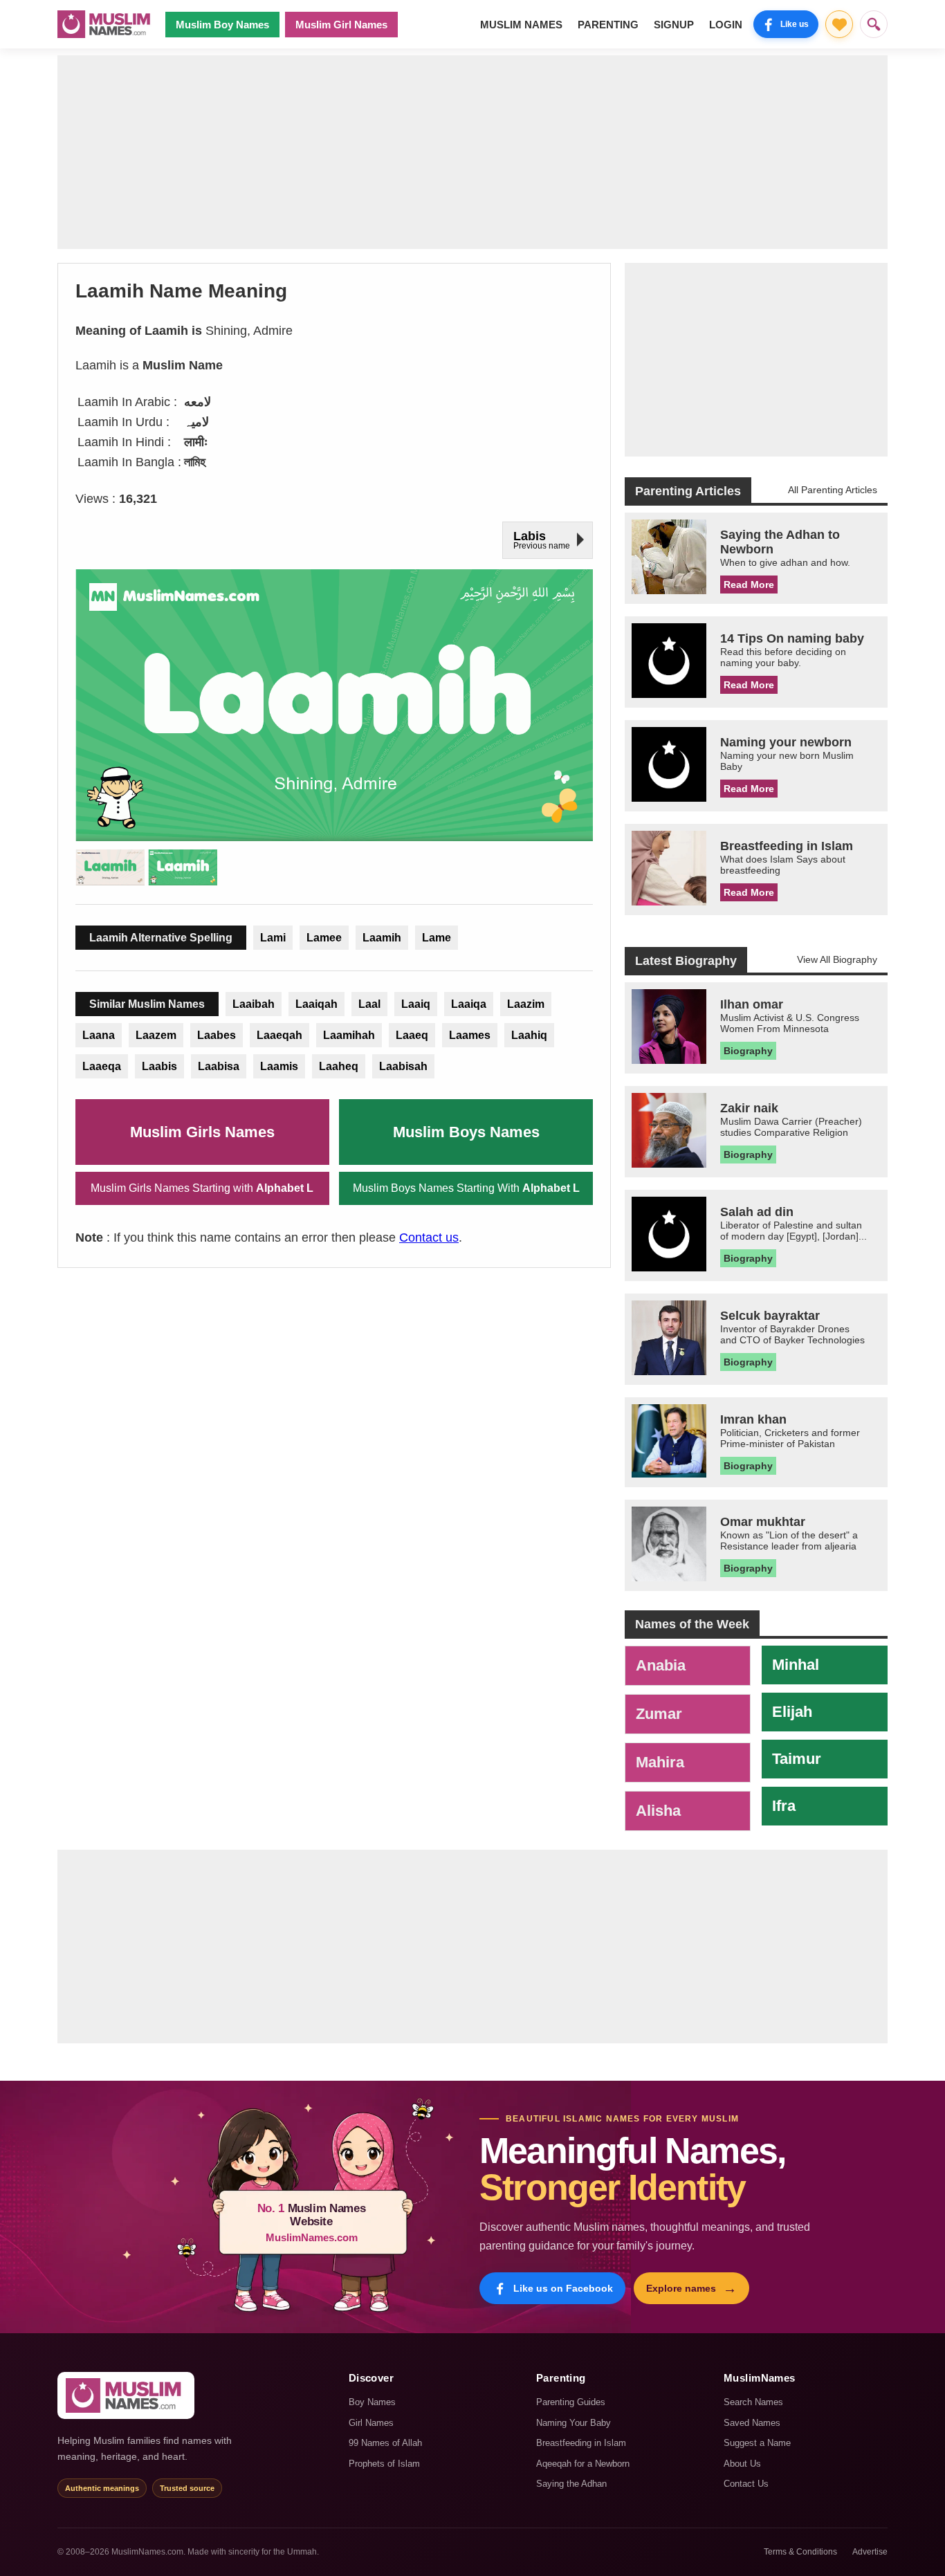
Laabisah (403, 1066)
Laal (369, 1004)
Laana (99, 1035)
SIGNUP (674, 25)
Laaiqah (316, 1004)
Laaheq (339, 1066)
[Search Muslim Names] (874, 24)
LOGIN (726, 25)
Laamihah (349, 1035)
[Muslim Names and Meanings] (106, 24)
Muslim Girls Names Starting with (202, 1188)
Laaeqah (279, 1035)
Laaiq (416, 1004)
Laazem (156, 1035)
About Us (742, 2464)
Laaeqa (102, 1066)
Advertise (870, 2552)
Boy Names (372, 2402)
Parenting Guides (571, 2402)
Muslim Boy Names (222, 25)
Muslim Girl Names (341, 25)
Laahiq (529, 1035)
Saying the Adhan (571, 2484)
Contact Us (746, 2484)
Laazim (526, 1004)
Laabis (159, 1066)
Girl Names (371, 2423)
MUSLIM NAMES (521, 25)
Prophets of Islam (384, 2464)
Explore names (691, 2288)
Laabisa (219, 1066)
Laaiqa (469, 1004)
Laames (470, 1035)
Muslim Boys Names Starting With (466, 1188)
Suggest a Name (757, 2443)
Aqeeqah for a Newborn (583, 2464)
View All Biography (837, 959)
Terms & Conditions (800, 2552)
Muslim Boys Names (466, 1132)
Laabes (217, 1035)
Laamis (279, 1066)
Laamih (382, 938)
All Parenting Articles (833, 490)
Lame (437, 938)
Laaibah (254, 1004)
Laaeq (412, 1035)
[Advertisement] (472, 152)
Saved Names (752, 2423)
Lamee (324, 938)
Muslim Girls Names (202, 1132)
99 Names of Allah (385, 2443)
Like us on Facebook (563, 2288)
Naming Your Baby (574, 2423)
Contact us (429, 1238)
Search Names (753, 2402)
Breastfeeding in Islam (581, 2443)
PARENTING (608, 25)
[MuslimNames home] (126, 2395)
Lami (273, 938)
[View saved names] (839, 24)
